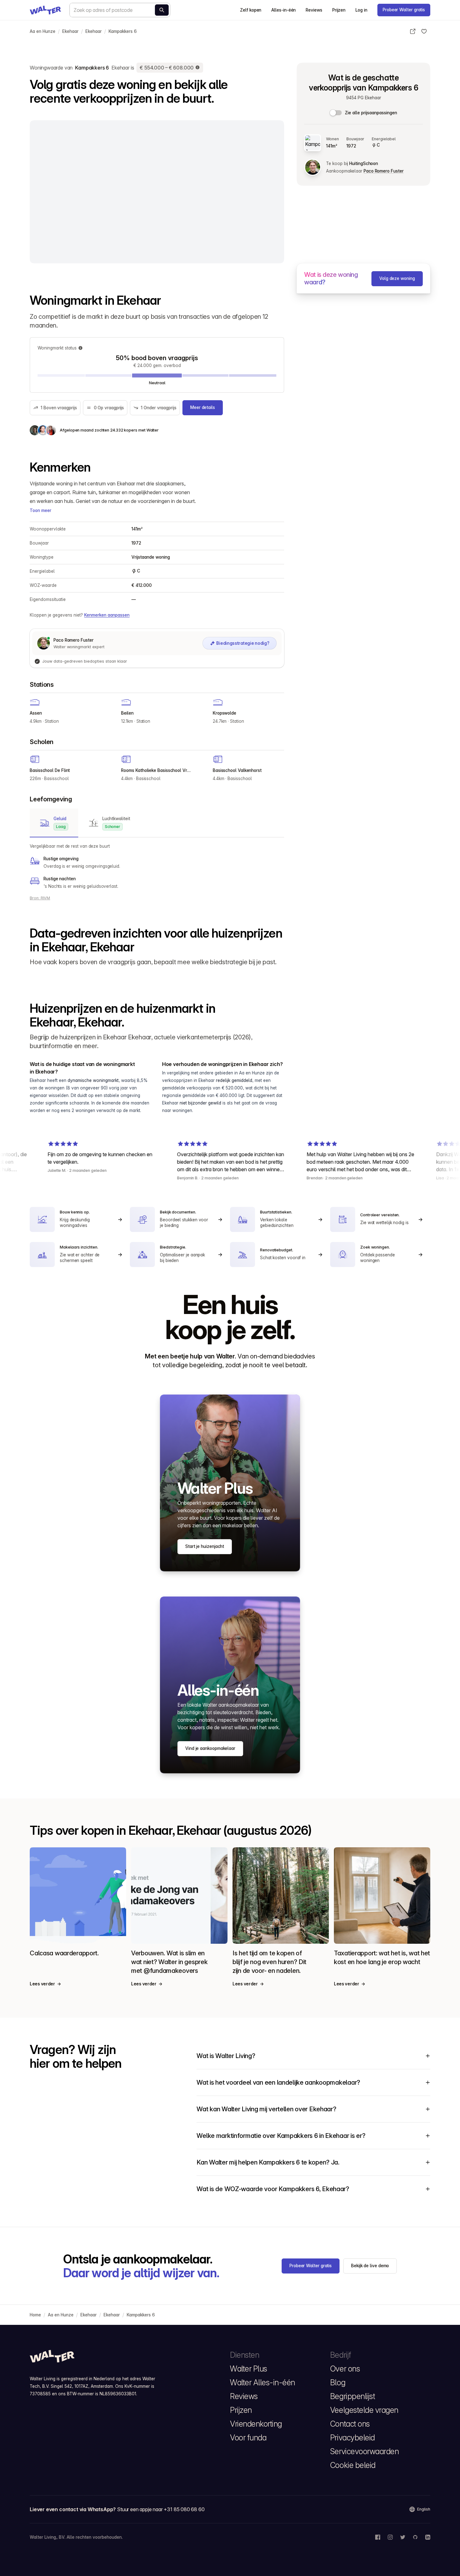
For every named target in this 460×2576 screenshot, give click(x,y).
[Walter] (45, 10)
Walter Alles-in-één (263, 2382)
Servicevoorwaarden (364, 2451)
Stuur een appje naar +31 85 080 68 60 (161, 2509)
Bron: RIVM (40, 898)
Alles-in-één (284, 10)
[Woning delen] (413, 31)
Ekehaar (70, 31)
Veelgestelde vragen (364, 2410)
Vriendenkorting (256, 2424)
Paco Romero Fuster (383, 171)
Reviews (314, 10)
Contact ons (350, 2424)
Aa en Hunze (43, 31)
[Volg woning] (424, 31)
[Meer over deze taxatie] (198, 68)
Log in (361, 10)
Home (35, 2315)
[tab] (54, 823)
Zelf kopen (251, 10)
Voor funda (248, 2438)
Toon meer (41, 510)
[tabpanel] (157, 866)
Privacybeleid (353, 2438)
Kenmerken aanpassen (107, 615)
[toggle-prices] (336, 113)
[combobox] (120, 10)
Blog (338, 2382)
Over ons (345, 2369)
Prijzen (339, 10)
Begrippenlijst (353, 2396)
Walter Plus (249, 2369)
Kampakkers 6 (123, 31)
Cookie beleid (353, 2465)
